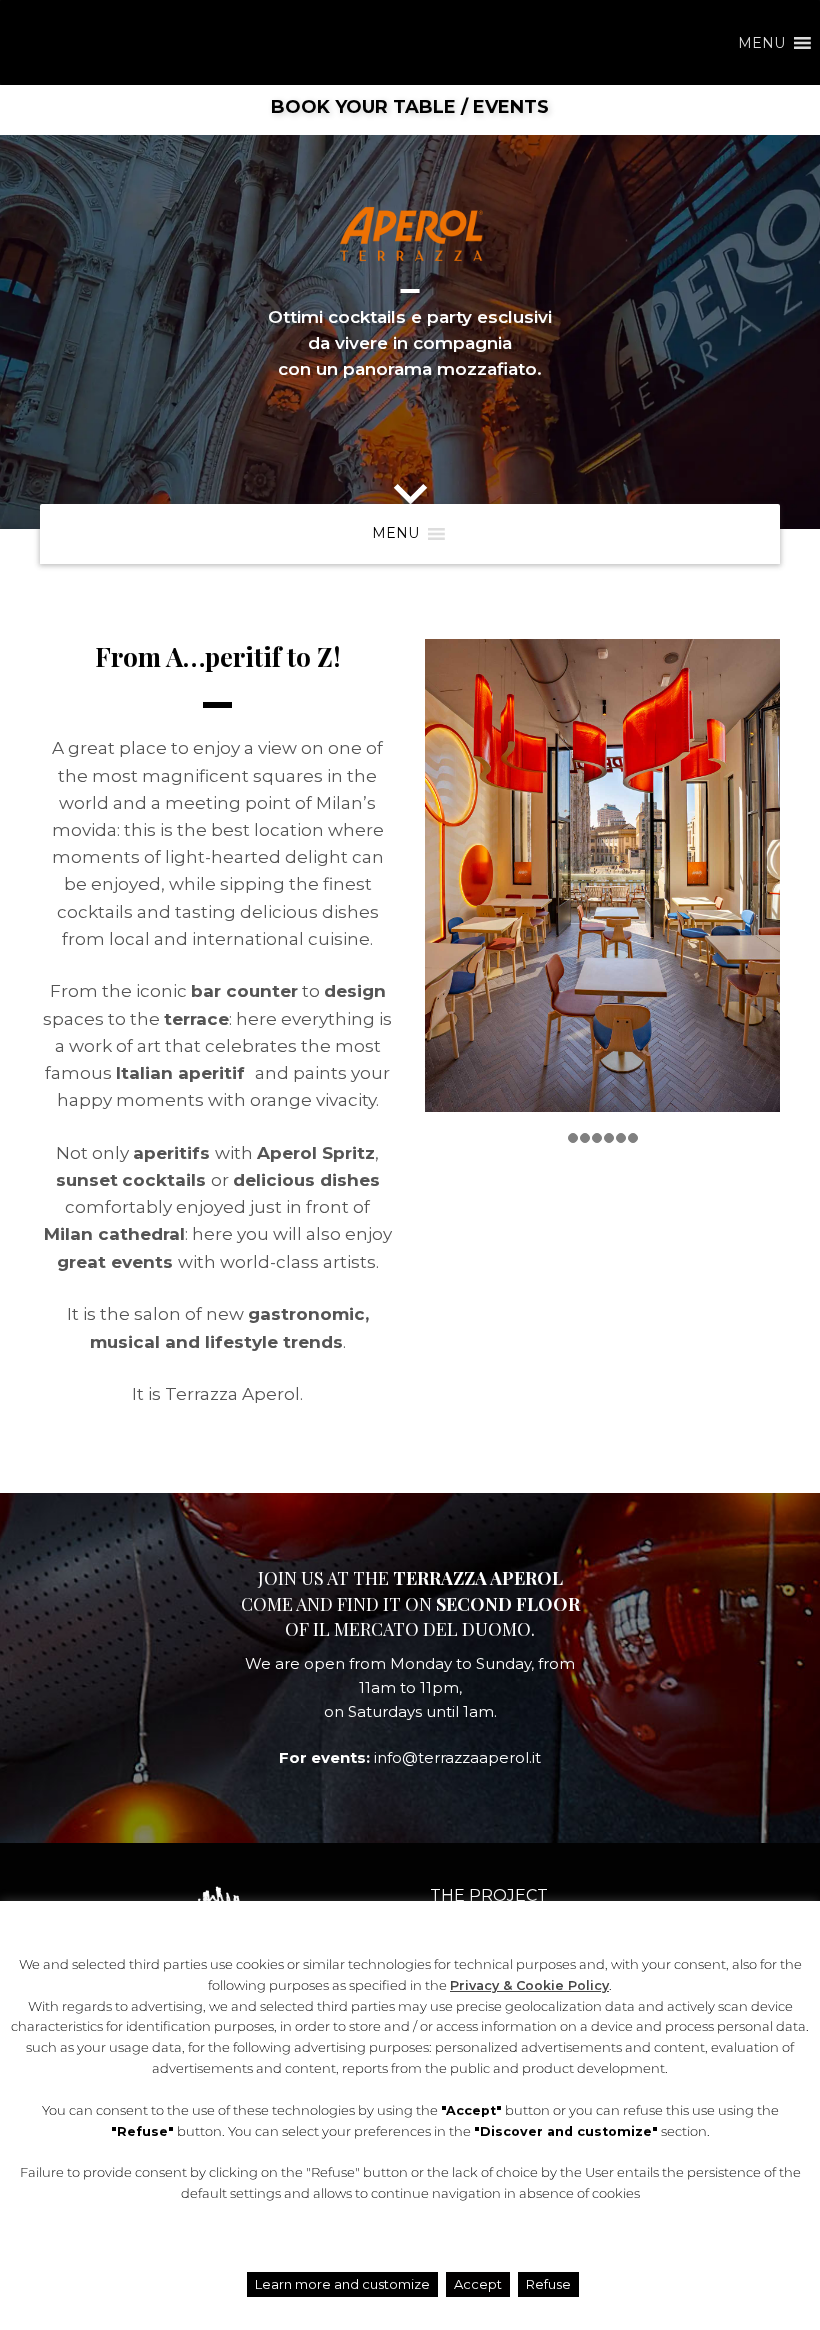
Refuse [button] (548, 2284)
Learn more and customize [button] (342, 2284)
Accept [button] (478, 2284)
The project (489, 1895)
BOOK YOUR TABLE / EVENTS (410, 107)
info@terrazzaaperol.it (457, 1757)
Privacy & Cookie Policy (529, 1985)
